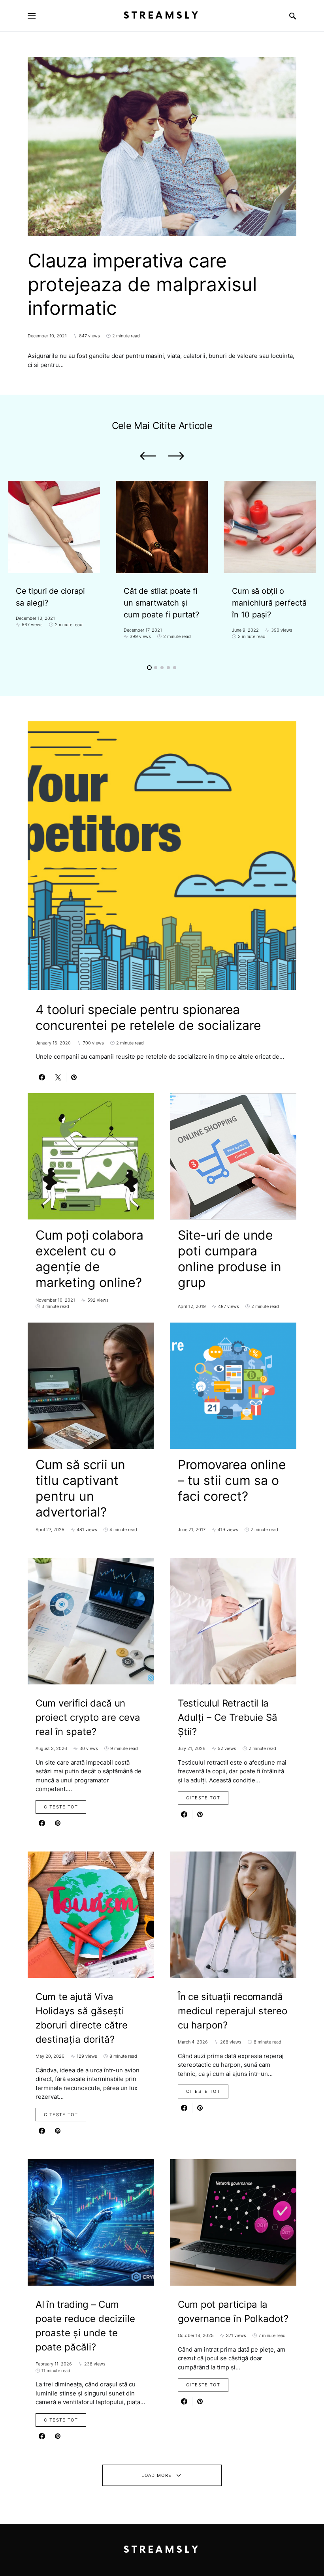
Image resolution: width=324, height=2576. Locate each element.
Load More (156, 2475)
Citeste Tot (61, 1807)
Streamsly (162, 16)
